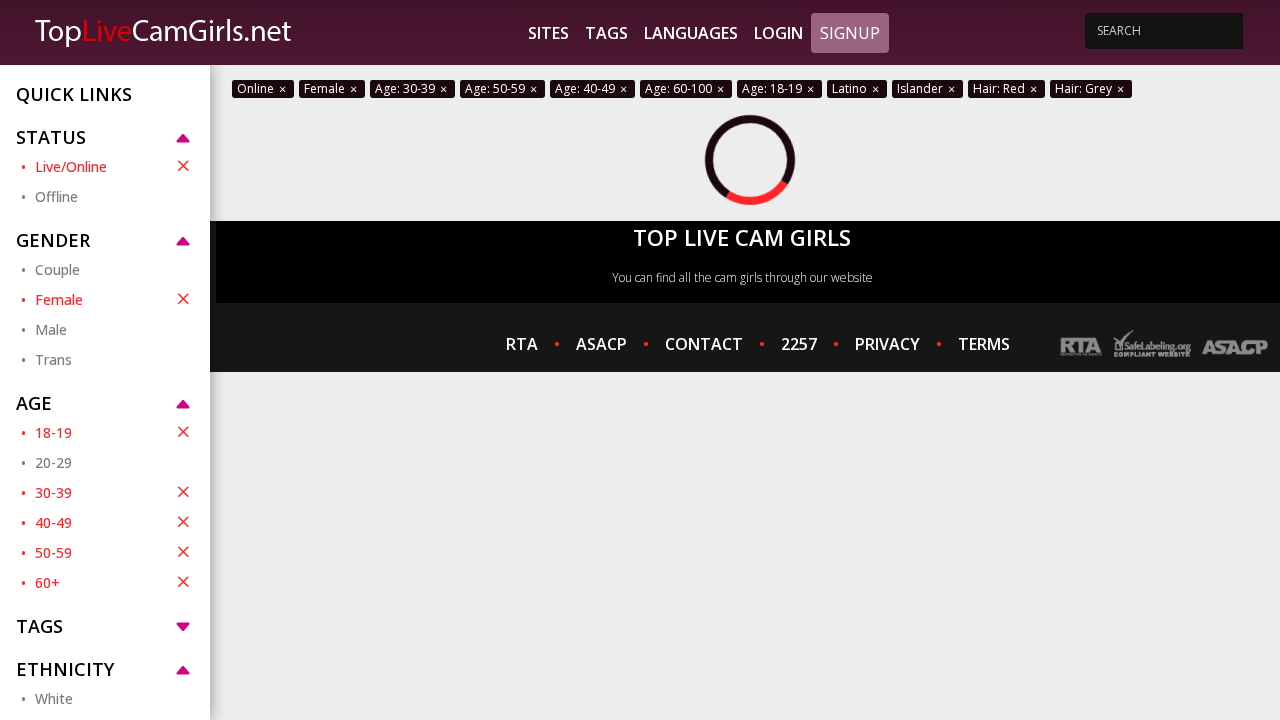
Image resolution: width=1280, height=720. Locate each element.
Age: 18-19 (773, 88)
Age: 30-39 (406, 88)
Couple (57, 269)
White (54, 698)
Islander (921, 88)
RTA (522, 344)
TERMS (984, 344)
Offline (56, 196)
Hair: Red (1000, 88)
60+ (47, 582)
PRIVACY (887, 344)
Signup (850, 33)
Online (257, 88)
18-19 (53, 432)
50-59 (53, 552)
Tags (606, 33)
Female (59, 299)
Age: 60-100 (680, 88)
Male (51, 329)
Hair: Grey (1085, 88)
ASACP (601, 344)
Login (778, 33)
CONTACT (704, 344)
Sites (548, 33)
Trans (53, 359)
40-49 (53, 522)
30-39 (53, 492)
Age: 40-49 (586, 88)
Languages (691, 33)
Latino (851, 88)
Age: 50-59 (496, 88)
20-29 (53, 462)
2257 (799, 344)
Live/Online (71, 166)
